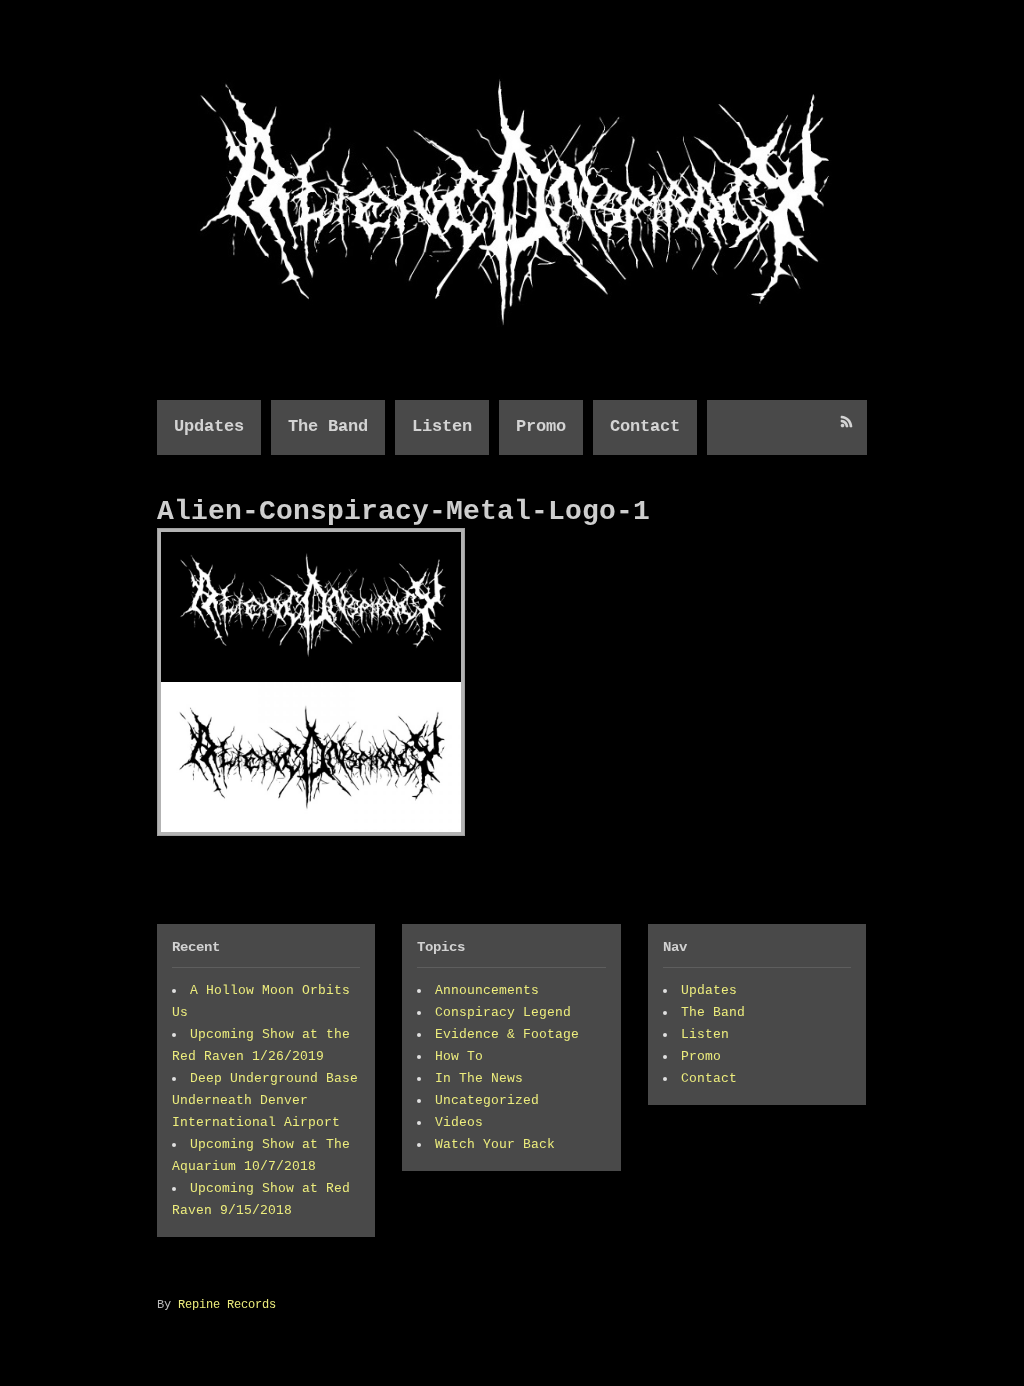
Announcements (487, 990)
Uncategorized (487, 1100)
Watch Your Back (495, 1144)
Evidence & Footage (507, 1034)
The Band (328, 426)
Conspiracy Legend (503, 1012)
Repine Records (227, 1305)
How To (459, 1056)
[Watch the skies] (512, 340)
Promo (541, 426)
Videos (459, 1122)
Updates (209, 426)
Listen (442, 426)
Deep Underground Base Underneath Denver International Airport (265, 1100)
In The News (479, 1078)
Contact (645, 426)
